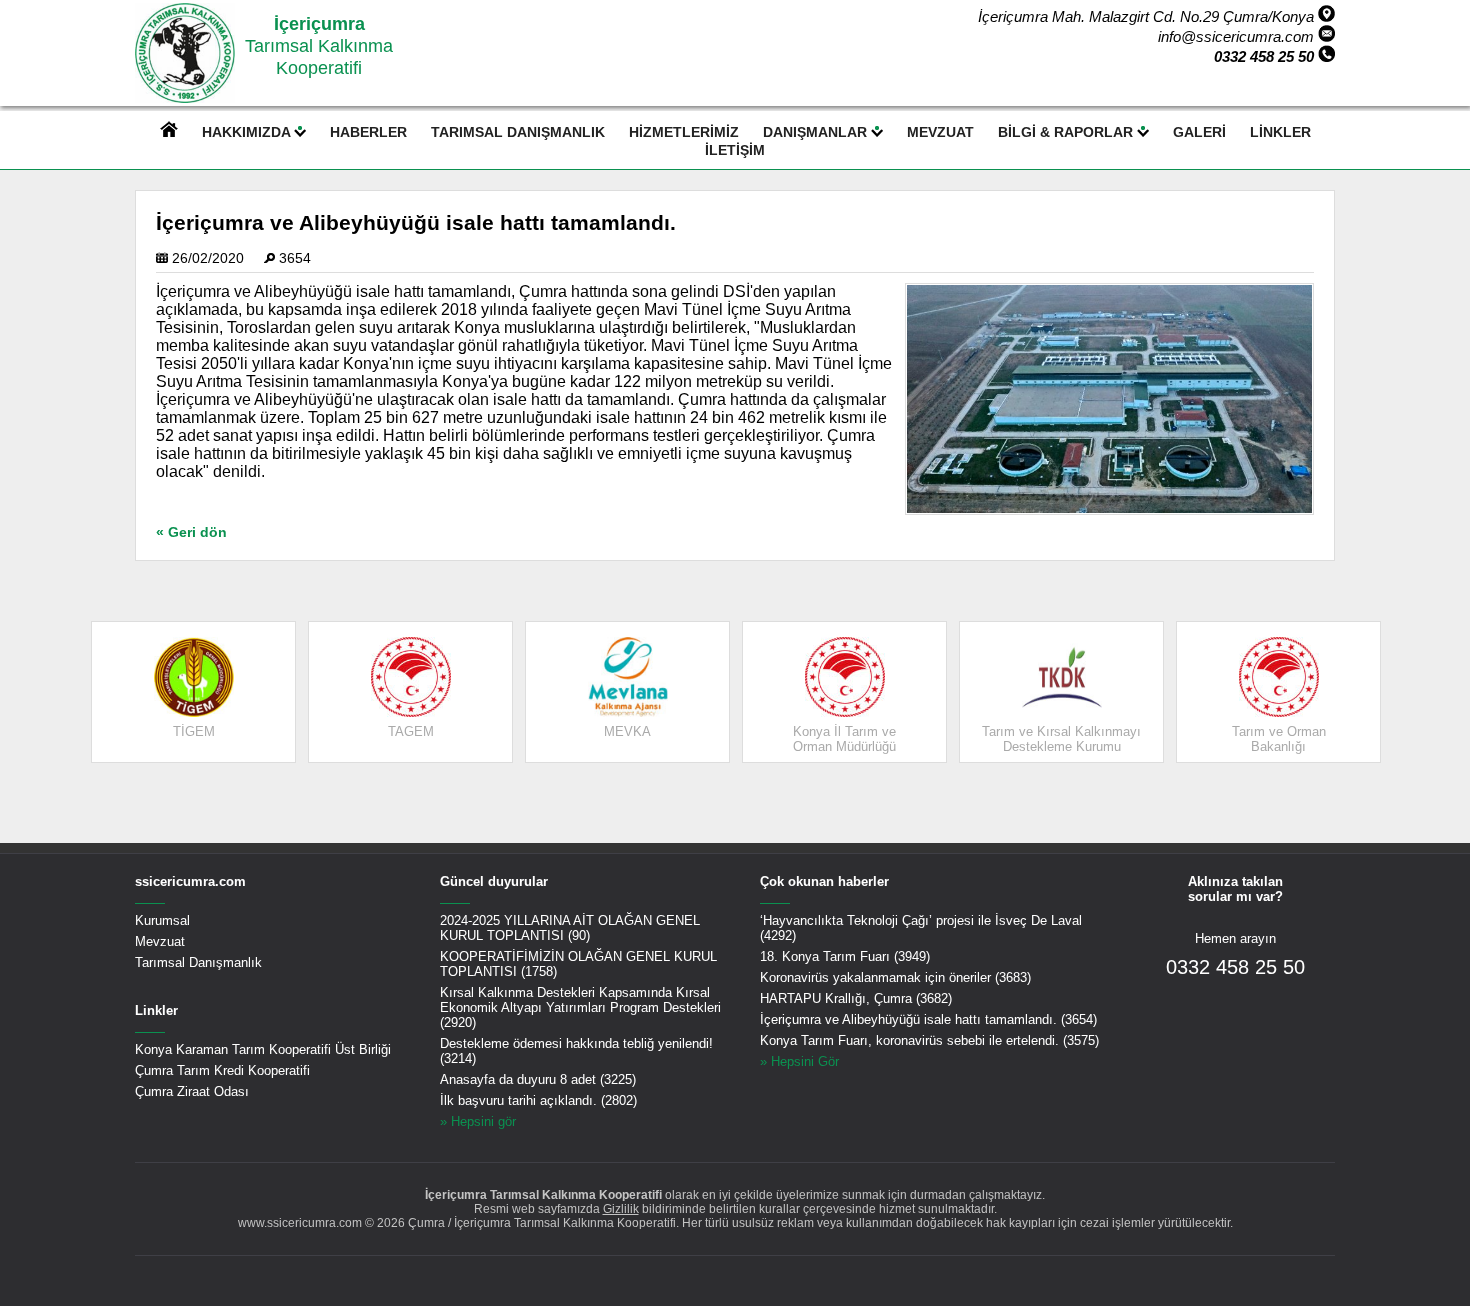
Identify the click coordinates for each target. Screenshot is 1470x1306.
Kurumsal (162, 920)
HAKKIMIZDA (248, 132)
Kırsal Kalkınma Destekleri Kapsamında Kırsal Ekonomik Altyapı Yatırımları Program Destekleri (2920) (580, 1007)
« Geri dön (191, 532)
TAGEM (411, 731)
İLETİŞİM (735, 150)
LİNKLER (1280, 132)
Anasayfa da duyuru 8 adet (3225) (538, 1079)
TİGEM (194, 731)
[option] (193, 692)
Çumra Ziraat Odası (192, 1091)
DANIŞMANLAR (817, 132)
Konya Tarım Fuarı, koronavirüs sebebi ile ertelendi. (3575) (929, 1040)
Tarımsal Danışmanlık (198, 962)
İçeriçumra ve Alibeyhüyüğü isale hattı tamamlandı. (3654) (928, 1019)
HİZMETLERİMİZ (684, 132)
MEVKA (627, 731)
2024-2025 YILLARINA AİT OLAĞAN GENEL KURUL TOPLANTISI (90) (570, 928)
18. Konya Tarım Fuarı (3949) (845, 956)
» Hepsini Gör (799, 1061)
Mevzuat (160, 941)
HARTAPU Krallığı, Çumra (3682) (856, 998)
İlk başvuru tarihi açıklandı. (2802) (538, 1100)
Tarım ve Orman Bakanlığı (1279, 739)
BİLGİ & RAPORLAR (1067, 132)
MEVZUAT (940, 132)
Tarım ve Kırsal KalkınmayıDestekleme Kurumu (1061, 739)
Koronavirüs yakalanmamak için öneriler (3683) (895, 977)
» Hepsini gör (478, 1121)
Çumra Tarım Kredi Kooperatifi (222, 1070)
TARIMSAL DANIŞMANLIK (518, 132)
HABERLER (368, 132)
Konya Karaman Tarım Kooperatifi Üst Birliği (263, 1049)
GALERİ (1199, 132)
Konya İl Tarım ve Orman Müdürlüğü (844, 739)
